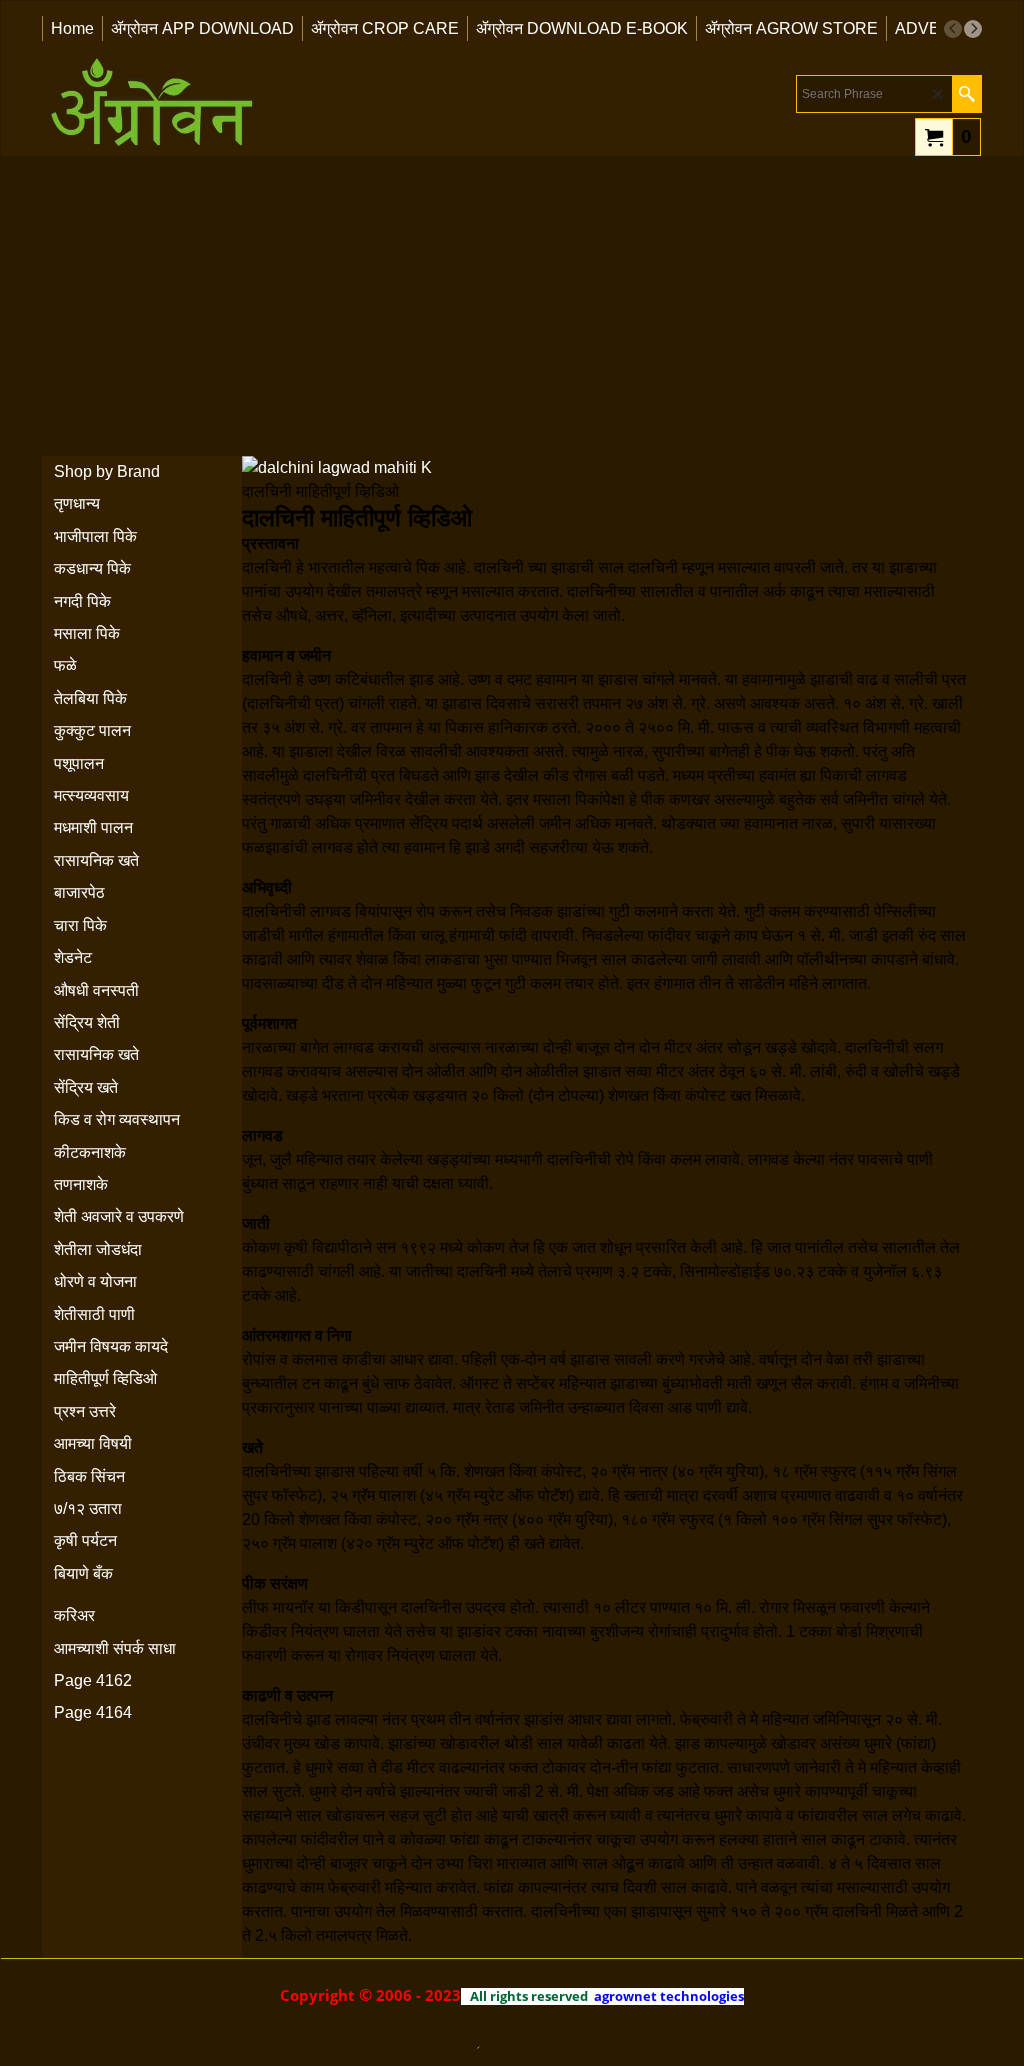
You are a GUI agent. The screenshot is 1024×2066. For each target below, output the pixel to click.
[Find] (966, 94)
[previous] (953, 29)
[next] (973, 29)
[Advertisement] (512, 306)
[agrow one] (152, 106)
